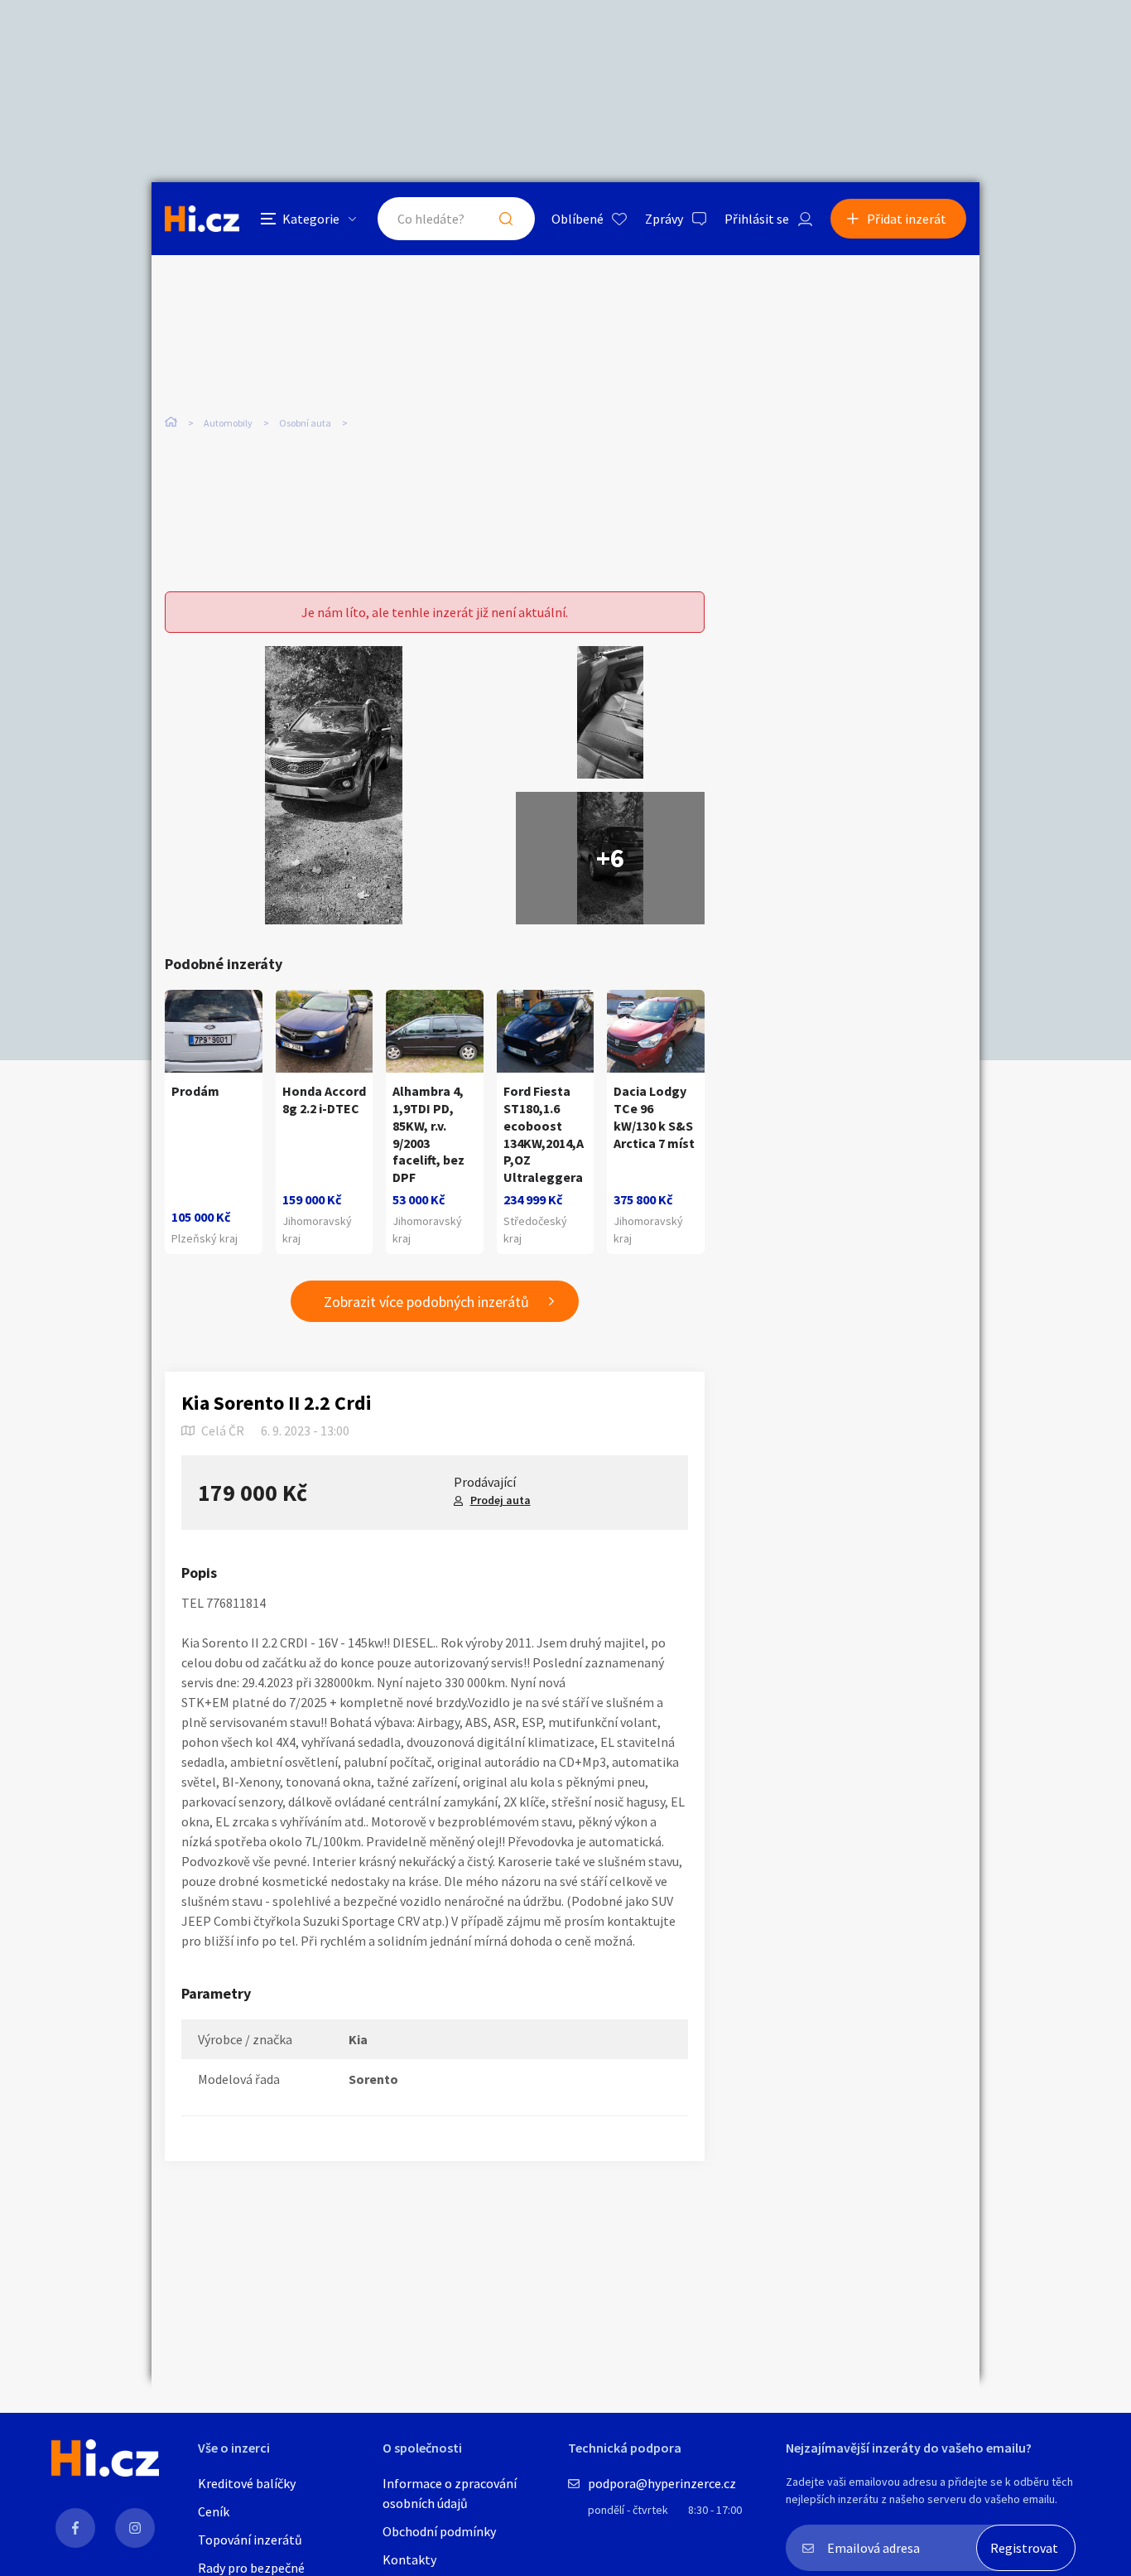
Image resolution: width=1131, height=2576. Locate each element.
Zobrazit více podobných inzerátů (426, 1302)
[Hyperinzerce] (202, 218)
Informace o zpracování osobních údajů (450, 2493)
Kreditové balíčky (247, 2483)
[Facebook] (75, 2528)
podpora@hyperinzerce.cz (662, 2483)
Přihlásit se (757, 219)
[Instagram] (135, 2528)
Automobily (228, 423)
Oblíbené (578, 219)
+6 (610, 858)
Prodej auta (501, 1500)
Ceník (214, 2511)
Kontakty (409, 2559)
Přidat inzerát (907, 219)
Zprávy (664, 219)
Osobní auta (305, 423)
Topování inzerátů (250, 2540)
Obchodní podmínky (439, 2531)
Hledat (506, 219)
